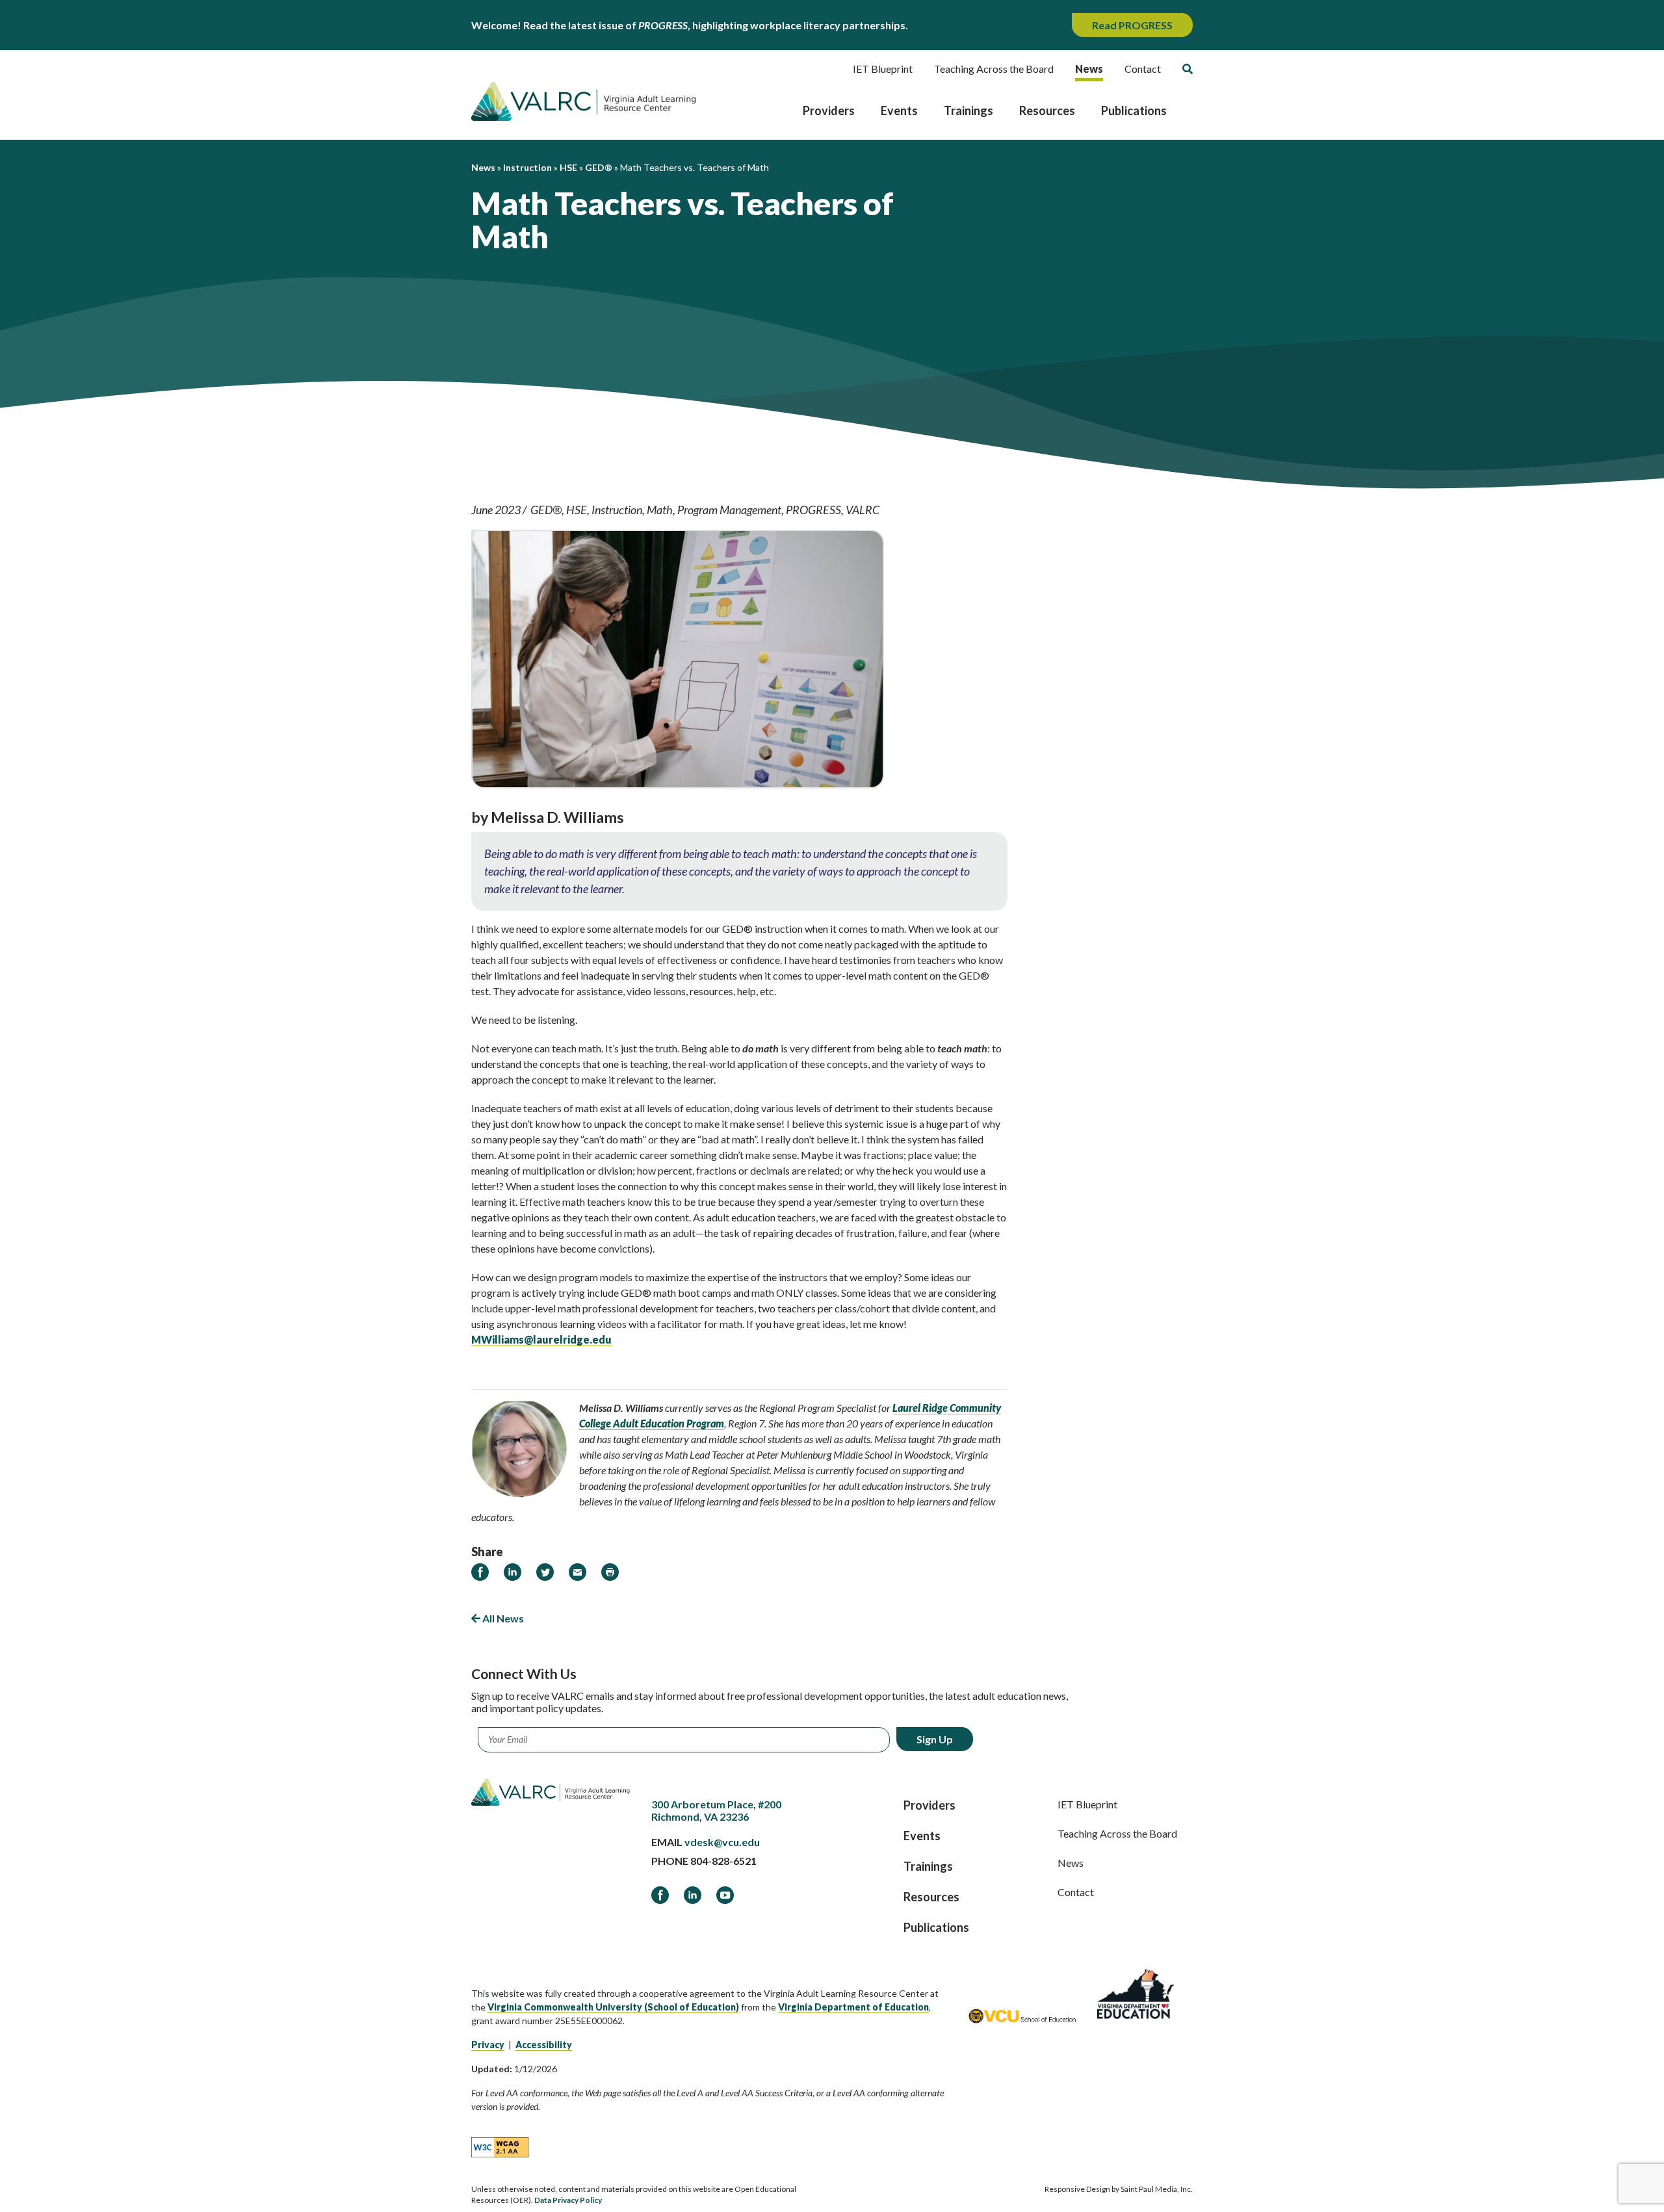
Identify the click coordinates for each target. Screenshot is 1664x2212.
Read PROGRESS (1132, 25)
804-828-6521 (723, 1861)
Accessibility (544, 2045)
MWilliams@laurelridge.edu (541, 1339)
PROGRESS (813, 510)
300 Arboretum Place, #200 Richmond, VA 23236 (716, 1810)
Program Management (729, 510)
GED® (546, 510)
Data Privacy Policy (568, 2200)
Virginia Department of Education (853, 2007)
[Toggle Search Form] (1188, 69)
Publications (1134, 111)
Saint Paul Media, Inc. (1157, 2189)
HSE (577, 510)
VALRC (863, 510)
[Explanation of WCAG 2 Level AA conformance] (500, 2146)
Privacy (488, 2045)
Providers (829, 111)
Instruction (617, 510)
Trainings (968, 111)
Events (899, 111)
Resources (1047, 111)
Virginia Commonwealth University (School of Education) (613, 2007)
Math (660, 510)
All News (502, 1618)
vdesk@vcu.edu (722, 1842)
